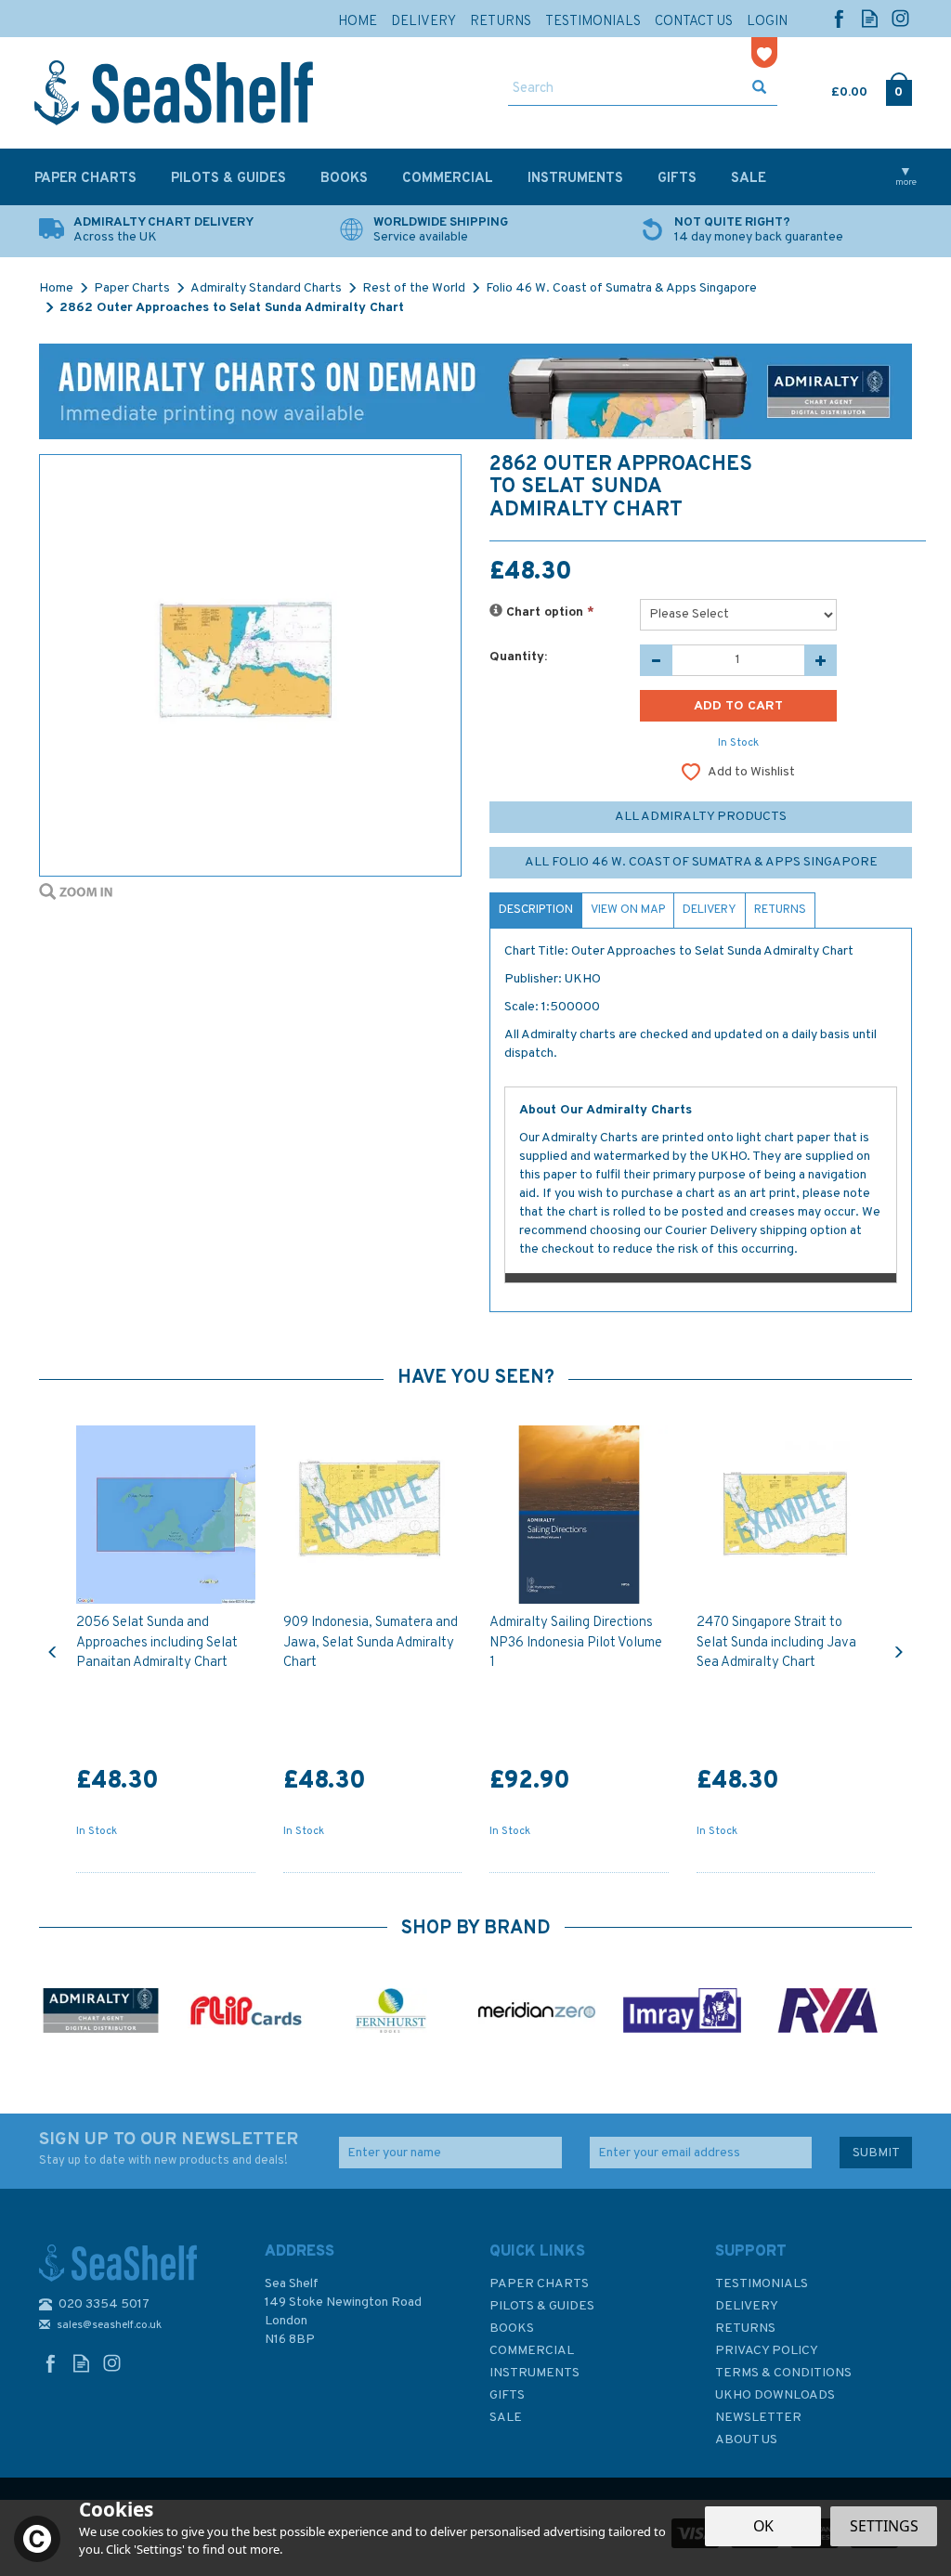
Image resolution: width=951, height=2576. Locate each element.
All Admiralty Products (701, 817)
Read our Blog (870, 18)
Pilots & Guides (542, 2306)
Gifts (507, 2395)
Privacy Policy (767, 2351)
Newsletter (758, 2418)
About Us (746, 2440)
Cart (833, 88)
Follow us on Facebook (839, 18)
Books (512, 2329)
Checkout (899, 88)
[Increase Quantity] (821, 660)
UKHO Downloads (775, 2395)
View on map (628, 910)
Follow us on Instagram (900, 18)
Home (358, 22)
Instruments (534, 2373)
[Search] (759, 89)
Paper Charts (539, 2284)
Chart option (548, 612)
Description (536, 910)
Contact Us (694, 22)
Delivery (710, 910)
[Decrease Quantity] (656, 660)
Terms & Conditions (783, 2373)
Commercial (532, 2351)
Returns (780, 910)
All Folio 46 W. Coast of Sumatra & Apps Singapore (701, 862)
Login (767, 22)
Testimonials (762, 2284)
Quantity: (518, 657)
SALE (506, 2418)
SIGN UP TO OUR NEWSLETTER (169, 2148)
